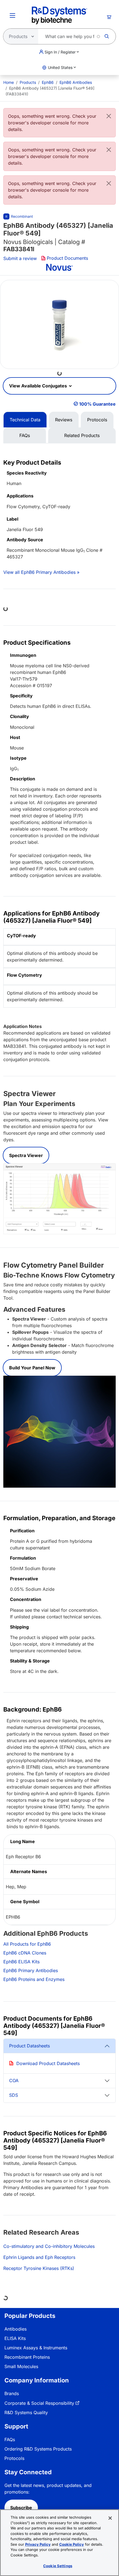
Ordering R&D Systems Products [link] (38, 2449)
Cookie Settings (58, 2566)
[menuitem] (9, 82)
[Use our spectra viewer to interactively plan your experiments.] (59, 1198)
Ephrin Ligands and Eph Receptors (39, 2257)
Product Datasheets (29, 2046)
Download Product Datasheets (48, 2063)
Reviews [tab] (64, 420)
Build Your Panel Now (32, 1368)
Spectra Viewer (26, 1155)
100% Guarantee (97, 404)
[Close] (109, 116)
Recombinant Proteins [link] (27, 2357)
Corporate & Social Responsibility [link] (39, 2403)
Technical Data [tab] (25, 420)
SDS (14, 2095)
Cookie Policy (72, 2544)
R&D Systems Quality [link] (26, 2412)
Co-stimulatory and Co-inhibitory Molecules (49, 2246)
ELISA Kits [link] (15, 2338)
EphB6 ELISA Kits (21, 1962)
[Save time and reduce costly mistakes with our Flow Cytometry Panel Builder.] (59, 1431)
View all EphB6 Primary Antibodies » (41, 572)
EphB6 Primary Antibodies (31, 1970)
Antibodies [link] (15, 2329)
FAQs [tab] (25, 435)
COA (14, 2080)
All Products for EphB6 (27, 1944)
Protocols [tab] (97, 420)
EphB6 (48, 82)
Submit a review (20, 258)
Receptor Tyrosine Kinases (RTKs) (39, 2268)
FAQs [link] (10, 2440)
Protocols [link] (14, 2458)
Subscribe (21, 2508)
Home (9, 82)
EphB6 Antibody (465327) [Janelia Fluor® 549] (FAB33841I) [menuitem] (50, 91)
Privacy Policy (38, 2544)
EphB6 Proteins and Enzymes (34, 1979)
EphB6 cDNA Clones (25, 1953)
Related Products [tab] (82, 435)
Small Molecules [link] (21, 2366)
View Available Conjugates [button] (39, 386)
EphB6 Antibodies (76, 82)
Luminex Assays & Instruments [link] (36, 2348)
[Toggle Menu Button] (12, 15)
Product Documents (67, 258)
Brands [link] (12, 2393)
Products (28, 82)
